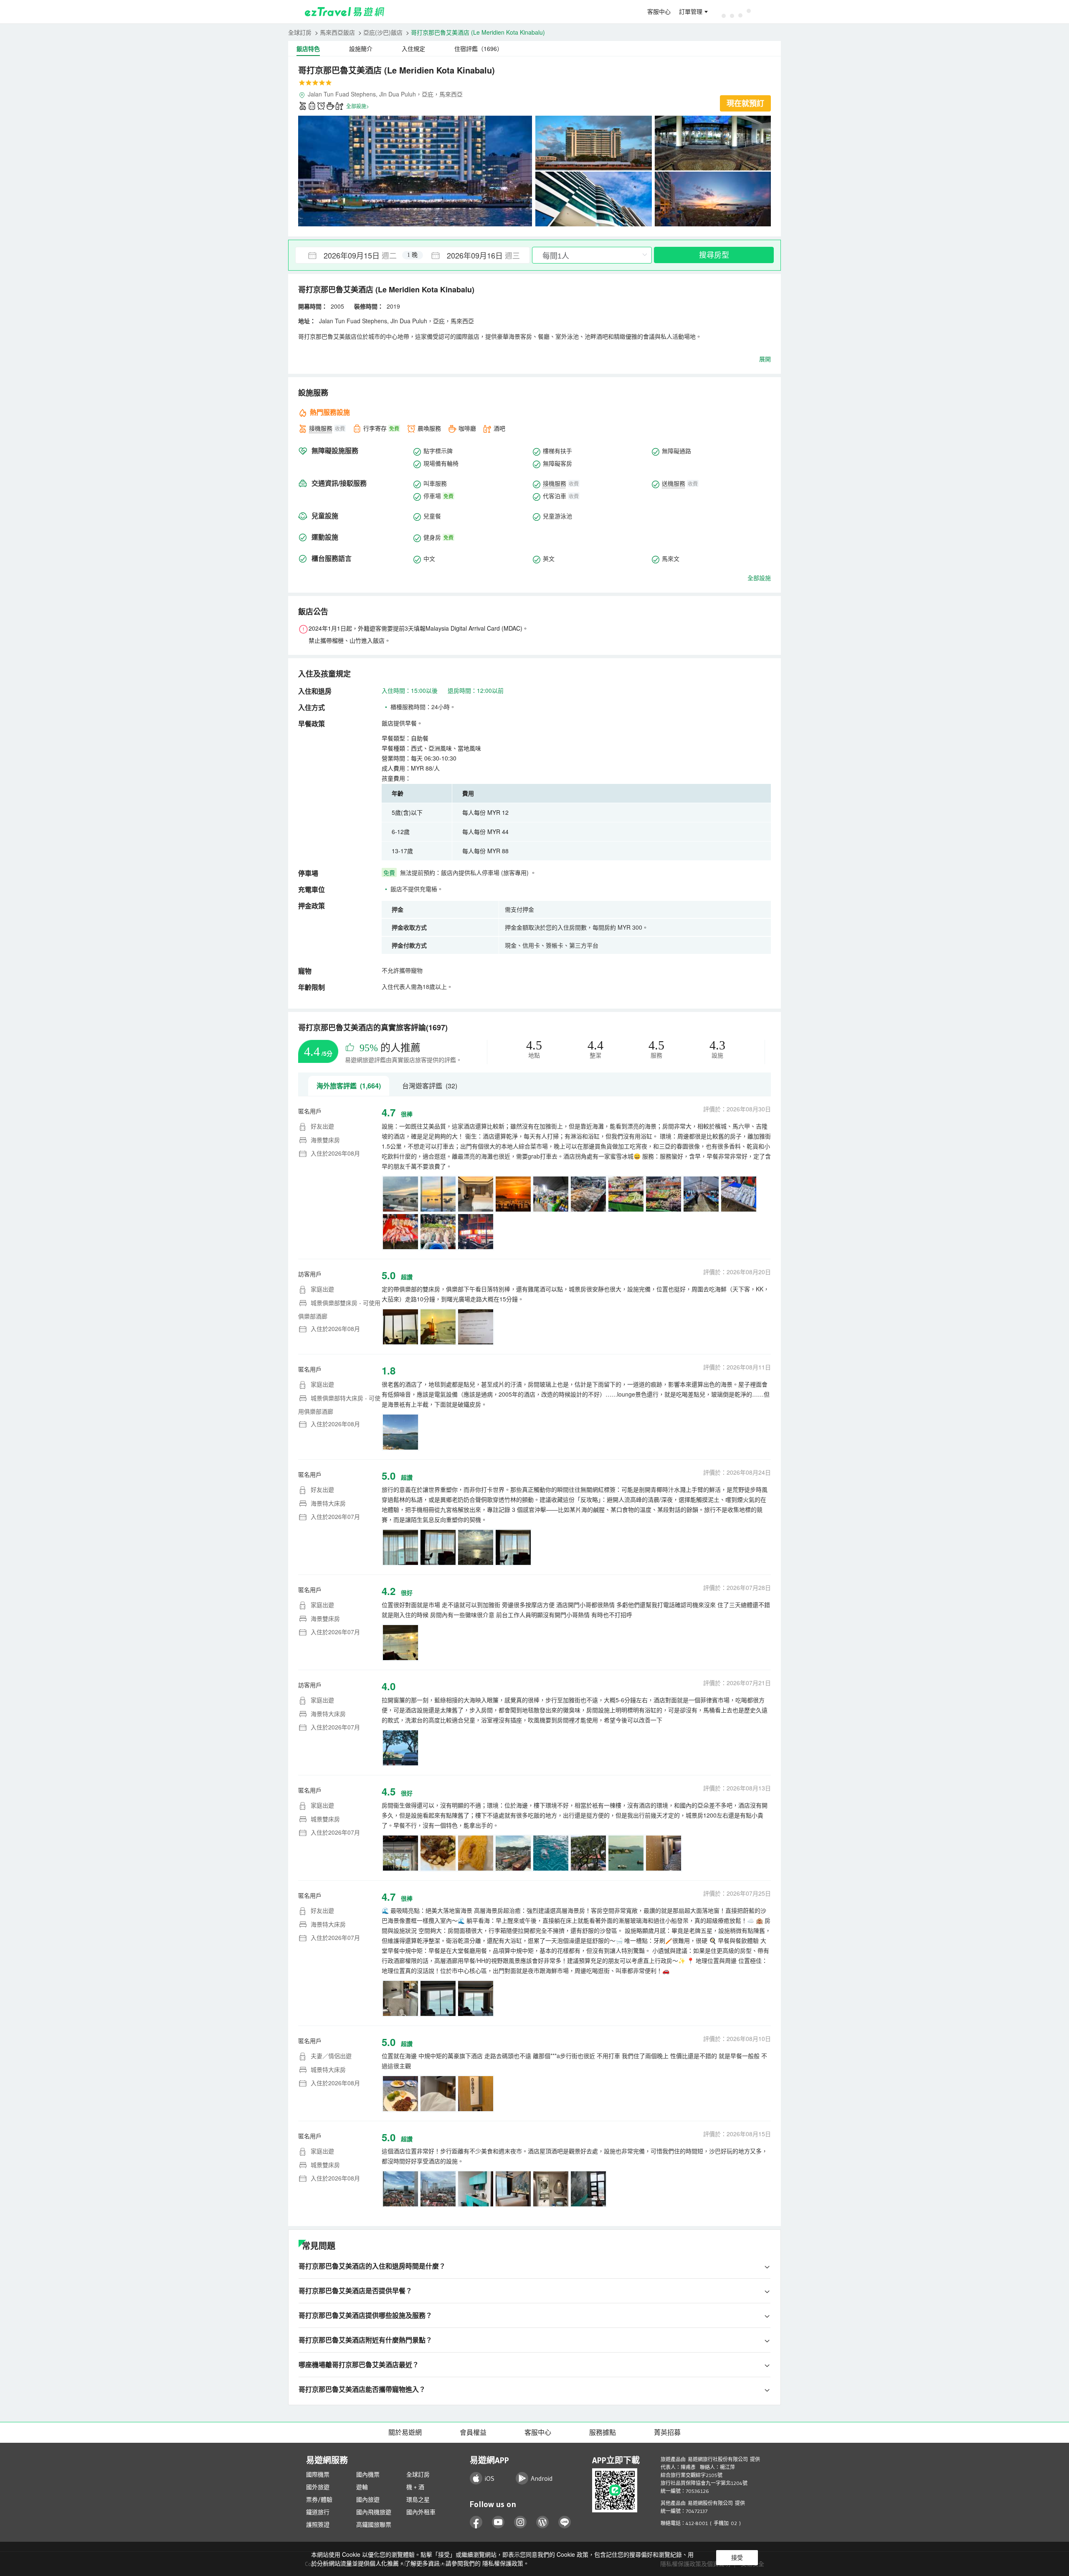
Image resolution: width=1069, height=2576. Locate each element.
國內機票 (368, 2475)
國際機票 (318, 2475)
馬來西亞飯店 (337, 32)
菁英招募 (667, 2432)
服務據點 (603, 2432)
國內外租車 (421, 2512)
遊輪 (362, 2487)
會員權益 (473, 2432)
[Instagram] (521, 2522)
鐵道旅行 (318, 2512)
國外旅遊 (318, 2487)
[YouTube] (498, 2522)
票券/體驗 (319, 2500)
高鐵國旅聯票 (374, 2525)
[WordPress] (543, 2522)
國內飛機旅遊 (374, 2512)
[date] (354, 255)
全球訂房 (300, 32)
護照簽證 (318, 2525)
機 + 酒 (415, 2487)
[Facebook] (476, 2522)
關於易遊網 (405, 2432)
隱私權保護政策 (503, 2563)
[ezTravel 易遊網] (345, 12)
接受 (737, 2558)
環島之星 (418, 2500)
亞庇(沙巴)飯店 (383, 32)
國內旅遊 (368, 2500)
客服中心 (659, 12)
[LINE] (565, 2522)
